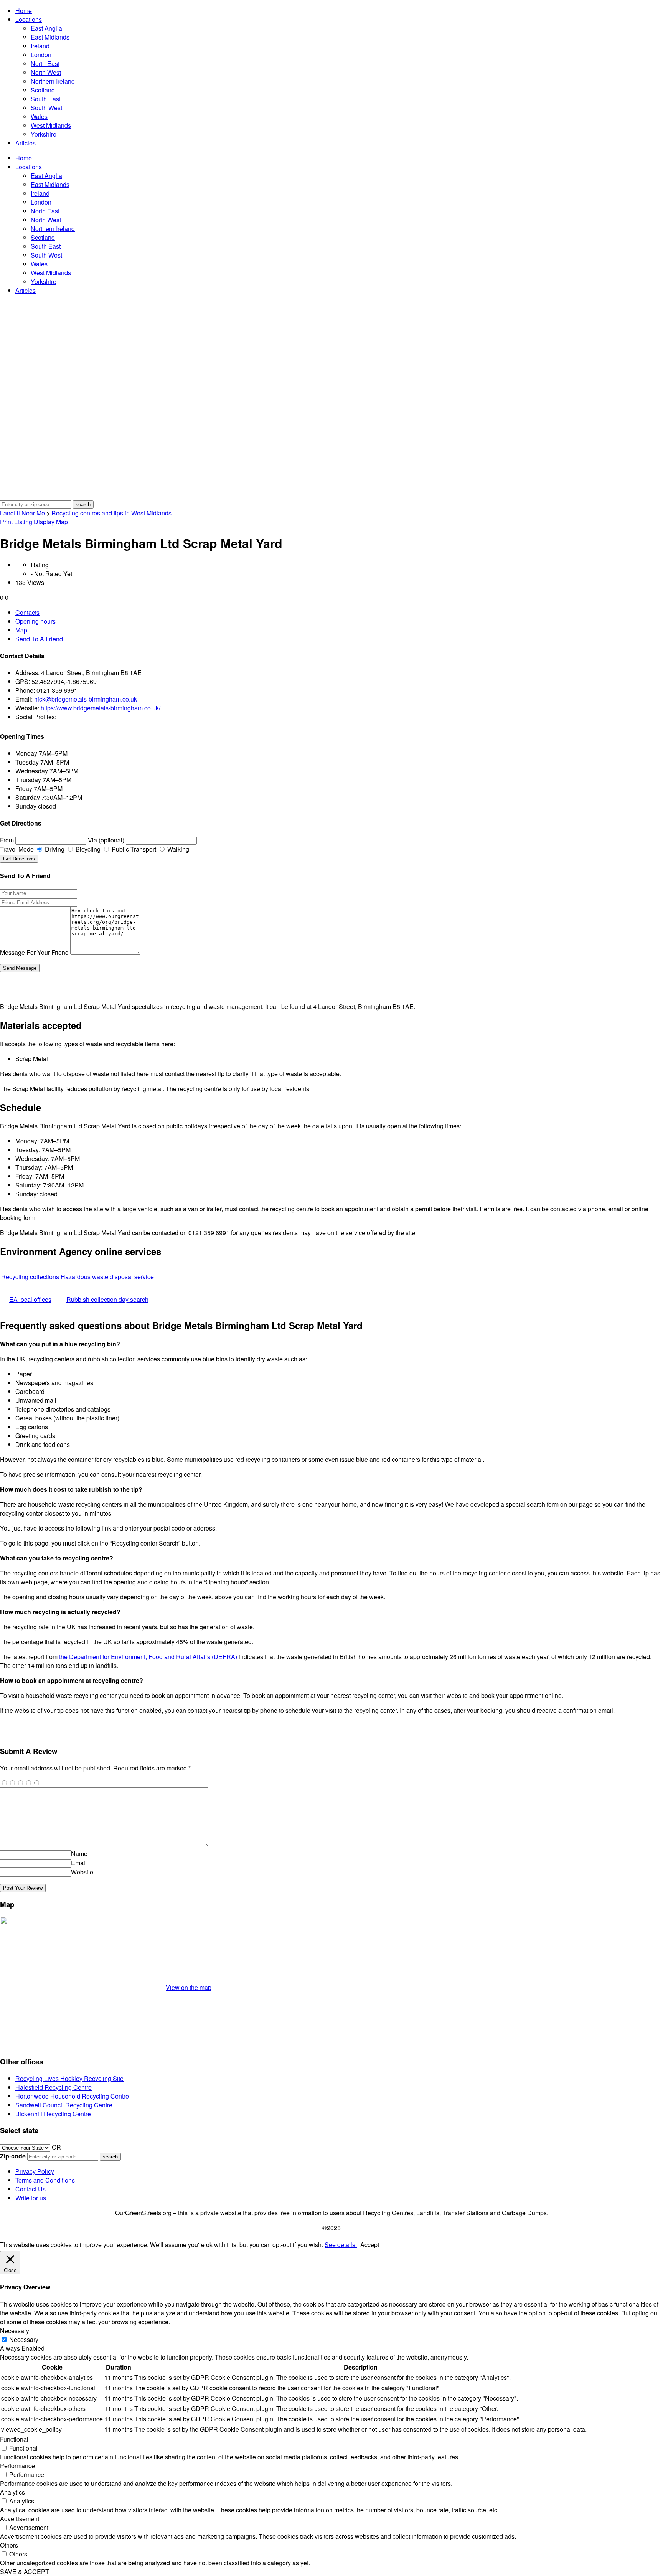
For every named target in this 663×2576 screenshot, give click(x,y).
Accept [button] (370, 2245)
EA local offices (30, 1299)
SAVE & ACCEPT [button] (25, 2572)
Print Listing (16, 522)
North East (45, 64)
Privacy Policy (35, 2171)
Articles (26, 143)
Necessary (24, 2339)
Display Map (51, 522)
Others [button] (9, 2545)
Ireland (40, 46)
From (7, 840)
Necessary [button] (15, 2331)
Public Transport (133, 849)
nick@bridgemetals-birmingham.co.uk (86, 699)
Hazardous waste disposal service (107, 1277)
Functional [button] (14, 2439)
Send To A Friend (39, 639)
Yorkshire (44, 134)
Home (24, 11)
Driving (54, 849)
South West (46, 108)
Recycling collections (30, 1277)
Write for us (31, 2198)
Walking (177, 849)
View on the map (189, 1987)
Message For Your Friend (34, 952)
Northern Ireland (53, 81)
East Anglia (46, 28)
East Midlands (50, 37)
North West (46, 72)
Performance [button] (17, 2466)
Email (79, 1863)
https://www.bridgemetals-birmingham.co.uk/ (101, 708)
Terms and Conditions (45, 2180)
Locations (29, 19)
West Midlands (51, 125)
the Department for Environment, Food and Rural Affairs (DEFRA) (148, 1657)
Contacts (27, 612)
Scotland (43, 90)
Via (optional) (106, 840)
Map (21, 630)
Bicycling (87, 849)
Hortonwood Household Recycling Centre (72, 2096)
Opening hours (35, 621)
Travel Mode (17, 849)
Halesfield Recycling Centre (54, 2087)
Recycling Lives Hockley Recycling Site (69, 2078)
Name (79, 1854)
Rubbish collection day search (107, 1299)
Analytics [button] (12, 2492)
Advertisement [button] (20, 2519)
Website (82, 1872)
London (41, 55)
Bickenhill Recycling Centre (53, 2114)
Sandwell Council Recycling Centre (64, 2105)
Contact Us (31, 2189)
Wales (39, 116)
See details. (341, 2245)
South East (46, 99)
